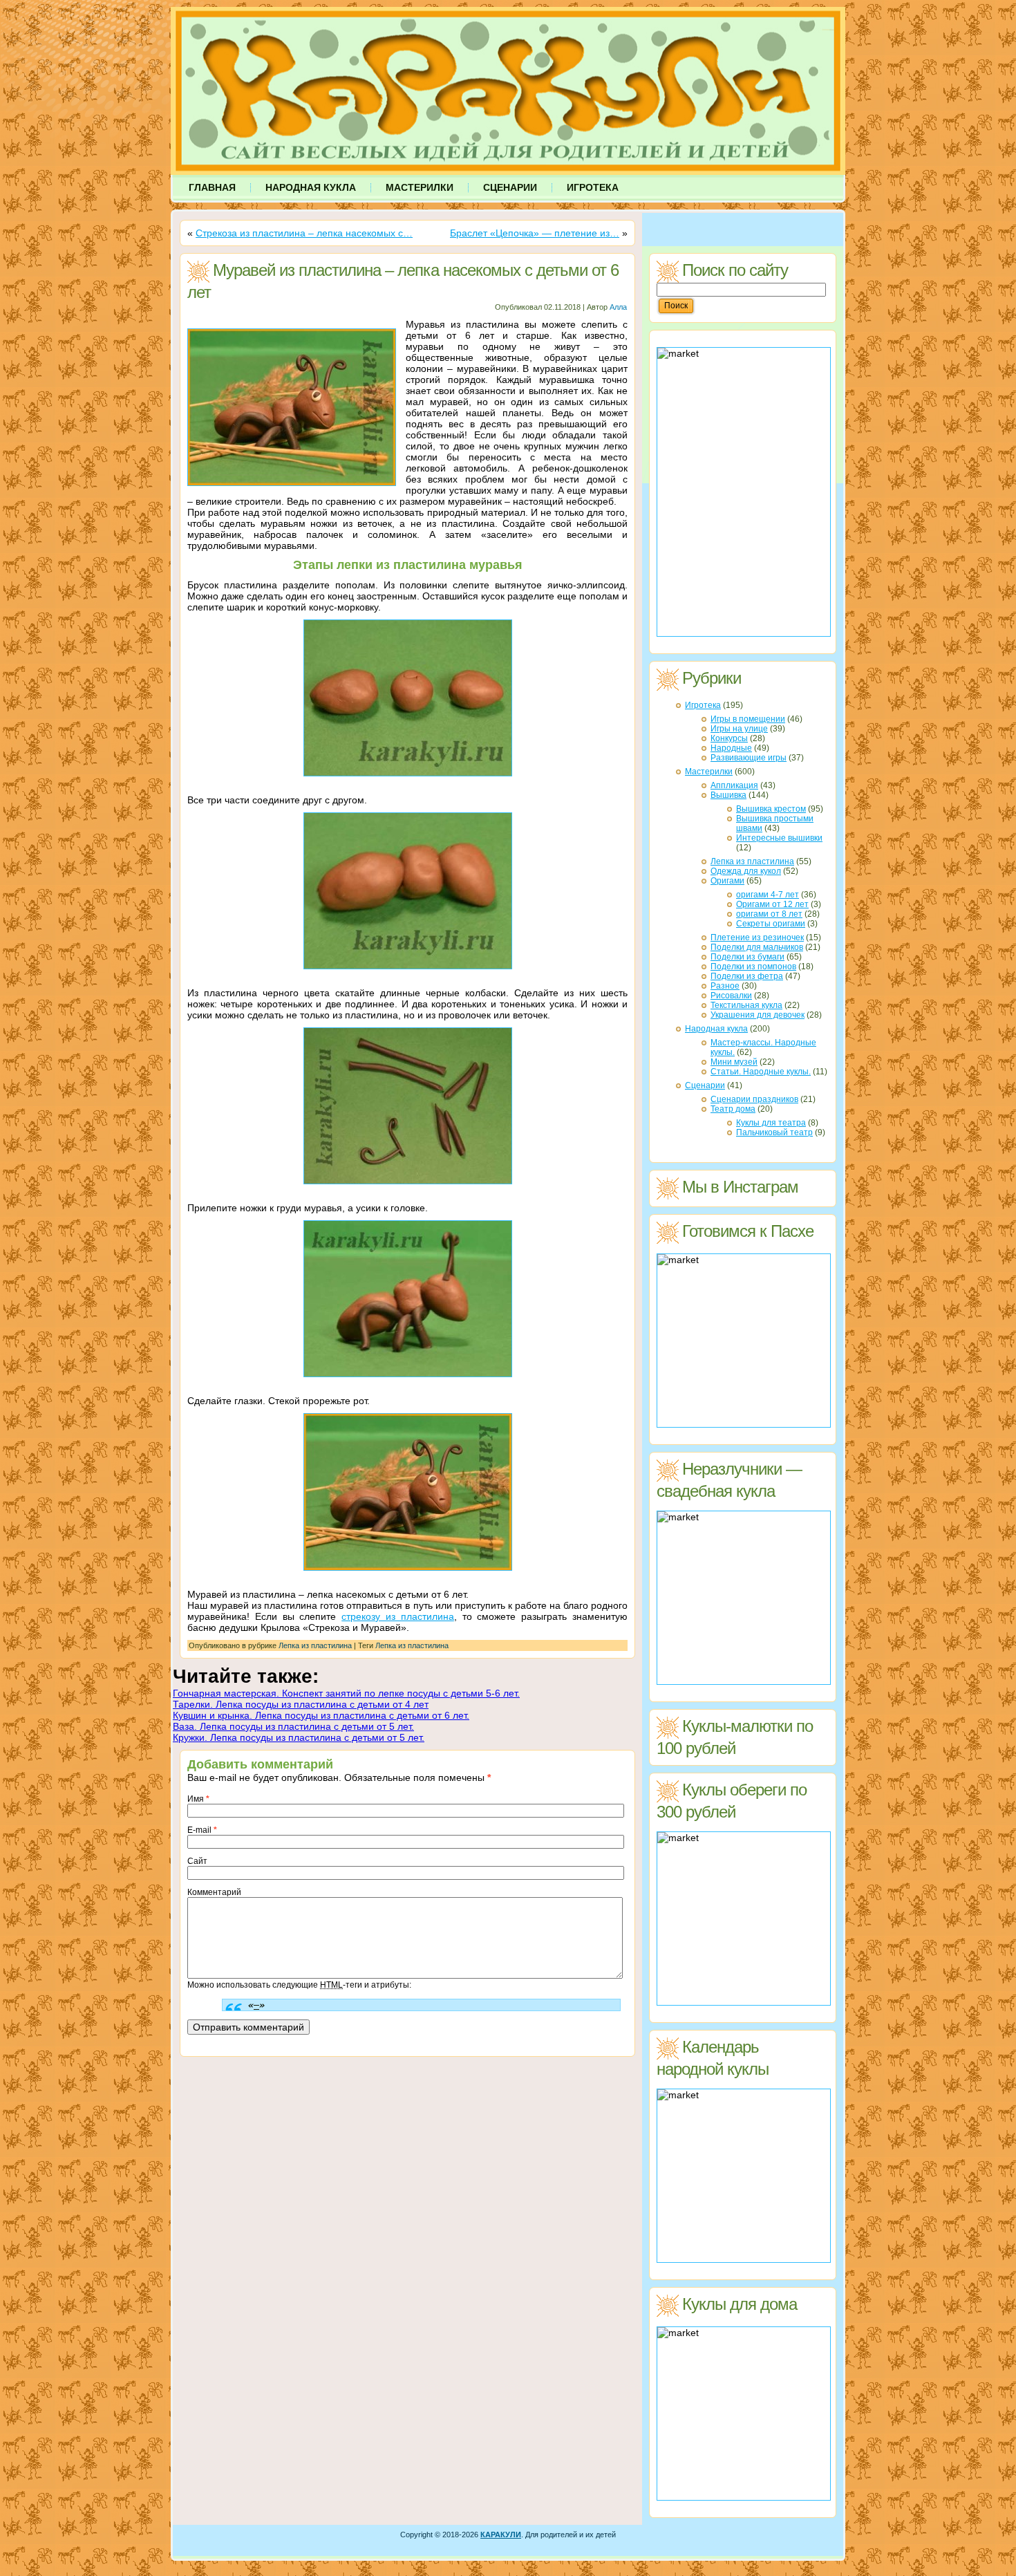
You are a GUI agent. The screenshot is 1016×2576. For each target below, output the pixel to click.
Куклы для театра (771, 1123)
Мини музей (734, 1062)
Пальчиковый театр (774, 1132)
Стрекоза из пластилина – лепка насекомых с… (304, 233)
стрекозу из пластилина (398, 1616)
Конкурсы (729, 738)
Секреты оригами (771, 924)
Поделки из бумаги (747, 957)
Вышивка (728, 795)
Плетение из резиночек (757, 937)
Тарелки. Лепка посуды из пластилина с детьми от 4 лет (301, 1704)
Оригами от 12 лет (772, 904)
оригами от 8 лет (769, 914)
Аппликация (734, 785)
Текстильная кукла (746, 1005)
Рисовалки (731, 996)
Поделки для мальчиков (757, 947)
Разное (725, 986)
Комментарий (214, 1892)
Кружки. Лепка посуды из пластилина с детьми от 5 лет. (299, 1737)
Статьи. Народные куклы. (761, 1072)
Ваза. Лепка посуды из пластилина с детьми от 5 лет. (293, 1726)
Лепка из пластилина (315, 1645)
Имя (198, 1799)
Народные (731, 748)
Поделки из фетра (747, 976)
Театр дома (733, 1109)
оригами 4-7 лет (768, 895)
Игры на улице (739, 729)
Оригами (727, 881)
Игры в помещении (748, 719)
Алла (618, 307)
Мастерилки (709, 772)
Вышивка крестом (771, 809)
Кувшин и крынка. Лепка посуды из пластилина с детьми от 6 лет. (321, 1715)
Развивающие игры (749, 758)
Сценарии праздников (754, 1099)
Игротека (703, 705)
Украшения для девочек (758, 1015)
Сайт (197, 1861)
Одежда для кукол (746, 871)
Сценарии (705, 1085)
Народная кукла (716, 1029)
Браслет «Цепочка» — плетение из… (535, 233)
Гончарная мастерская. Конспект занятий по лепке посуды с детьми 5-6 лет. (346, 1693)
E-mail (202, 1830)
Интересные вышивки (779, 838)
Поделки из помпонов (753, 967)
